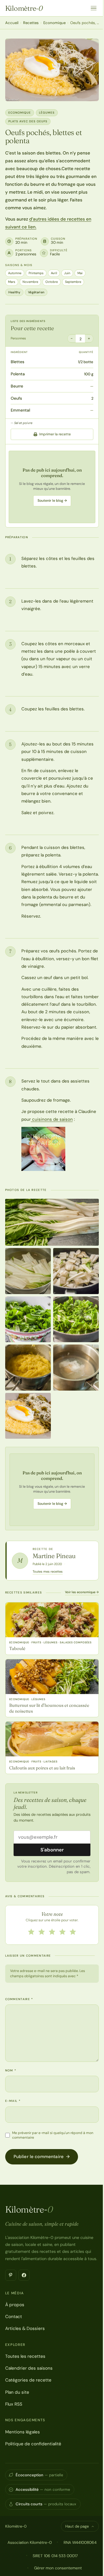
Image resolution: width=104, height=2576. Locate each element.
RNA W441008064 (80, 2542)
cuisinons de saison (52, 1119)
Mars (12, 282)
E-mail (13, 2101)
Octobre (52, 282)
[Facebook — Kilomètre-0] (24, 2275)
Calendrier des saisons (29, 2368)
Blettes (17, 362)
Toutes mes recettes (48, 1571)
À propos (15, 2305)
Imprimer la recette (55, 434)
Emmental (20, 410)
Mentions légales (23, 2432)
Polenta (18, 374)
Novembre (30, 282)
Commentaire (19, 1999)
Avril (54, 273)
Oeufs (16, 398)
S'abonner (52, 1850)
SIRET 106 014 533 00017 (55, 2556)
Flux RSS (14, 2404)
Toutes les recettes (25, 2356)
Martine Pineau (54, 1556)
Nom (11, 2070)
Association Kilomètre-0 (30, 2542)
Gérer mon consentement (58, 2568)
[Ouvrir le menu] (94, 8)
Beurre (17, 386)
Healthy (14, 292)
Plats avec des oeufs (28, 121)
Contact (14, 2317)
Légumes (47, 113)
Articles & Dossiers (25, 2328)
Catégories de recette (28, 2380)
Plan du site (17, 2392)
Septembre (73, 282)
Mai (80, 273)
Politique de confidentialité (33, 2444)
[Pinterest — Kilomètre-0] (11, 2275)
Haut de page (77, 2526)
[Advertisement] (52, 487)
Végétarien (36, 292)
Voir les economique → (82, 1592)
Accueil (12, 23)
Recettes (31, 23)
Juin (67, 273)
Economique (54, 23)
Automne (15, 273)
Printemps (36, 273)
